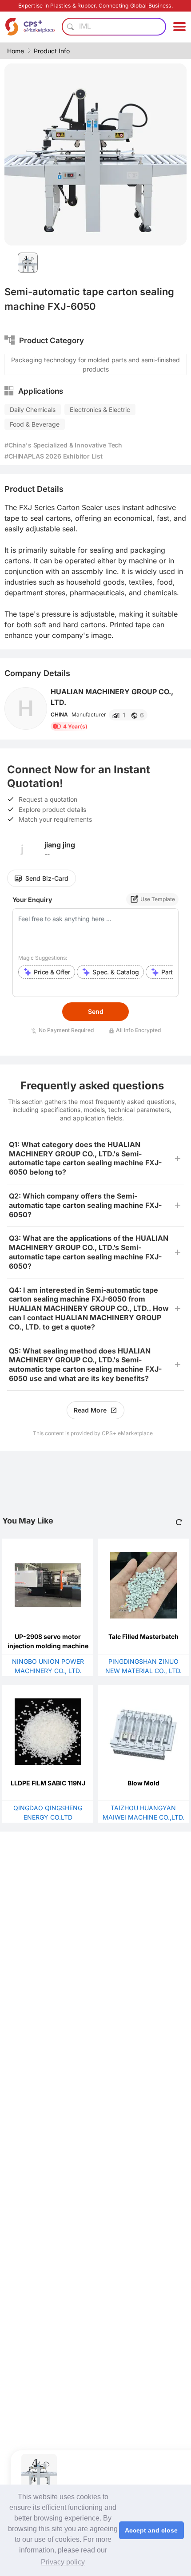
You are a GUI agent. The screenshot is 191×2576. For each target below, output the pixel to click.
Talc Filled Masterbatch (143, 1636)
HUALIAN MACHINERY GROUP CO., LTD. (112, 697)
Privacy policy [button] (63, 2562)
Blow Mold (143, 1783)
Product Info (52, 51)
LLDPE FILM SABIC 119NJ (48, 1783)
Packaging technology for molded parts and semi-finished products (95, 364)
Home (16, 51)
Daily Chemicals (33, 410)
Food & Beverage (35, 424)
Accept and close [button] (151, 2530)
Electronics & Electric (100, 410)
